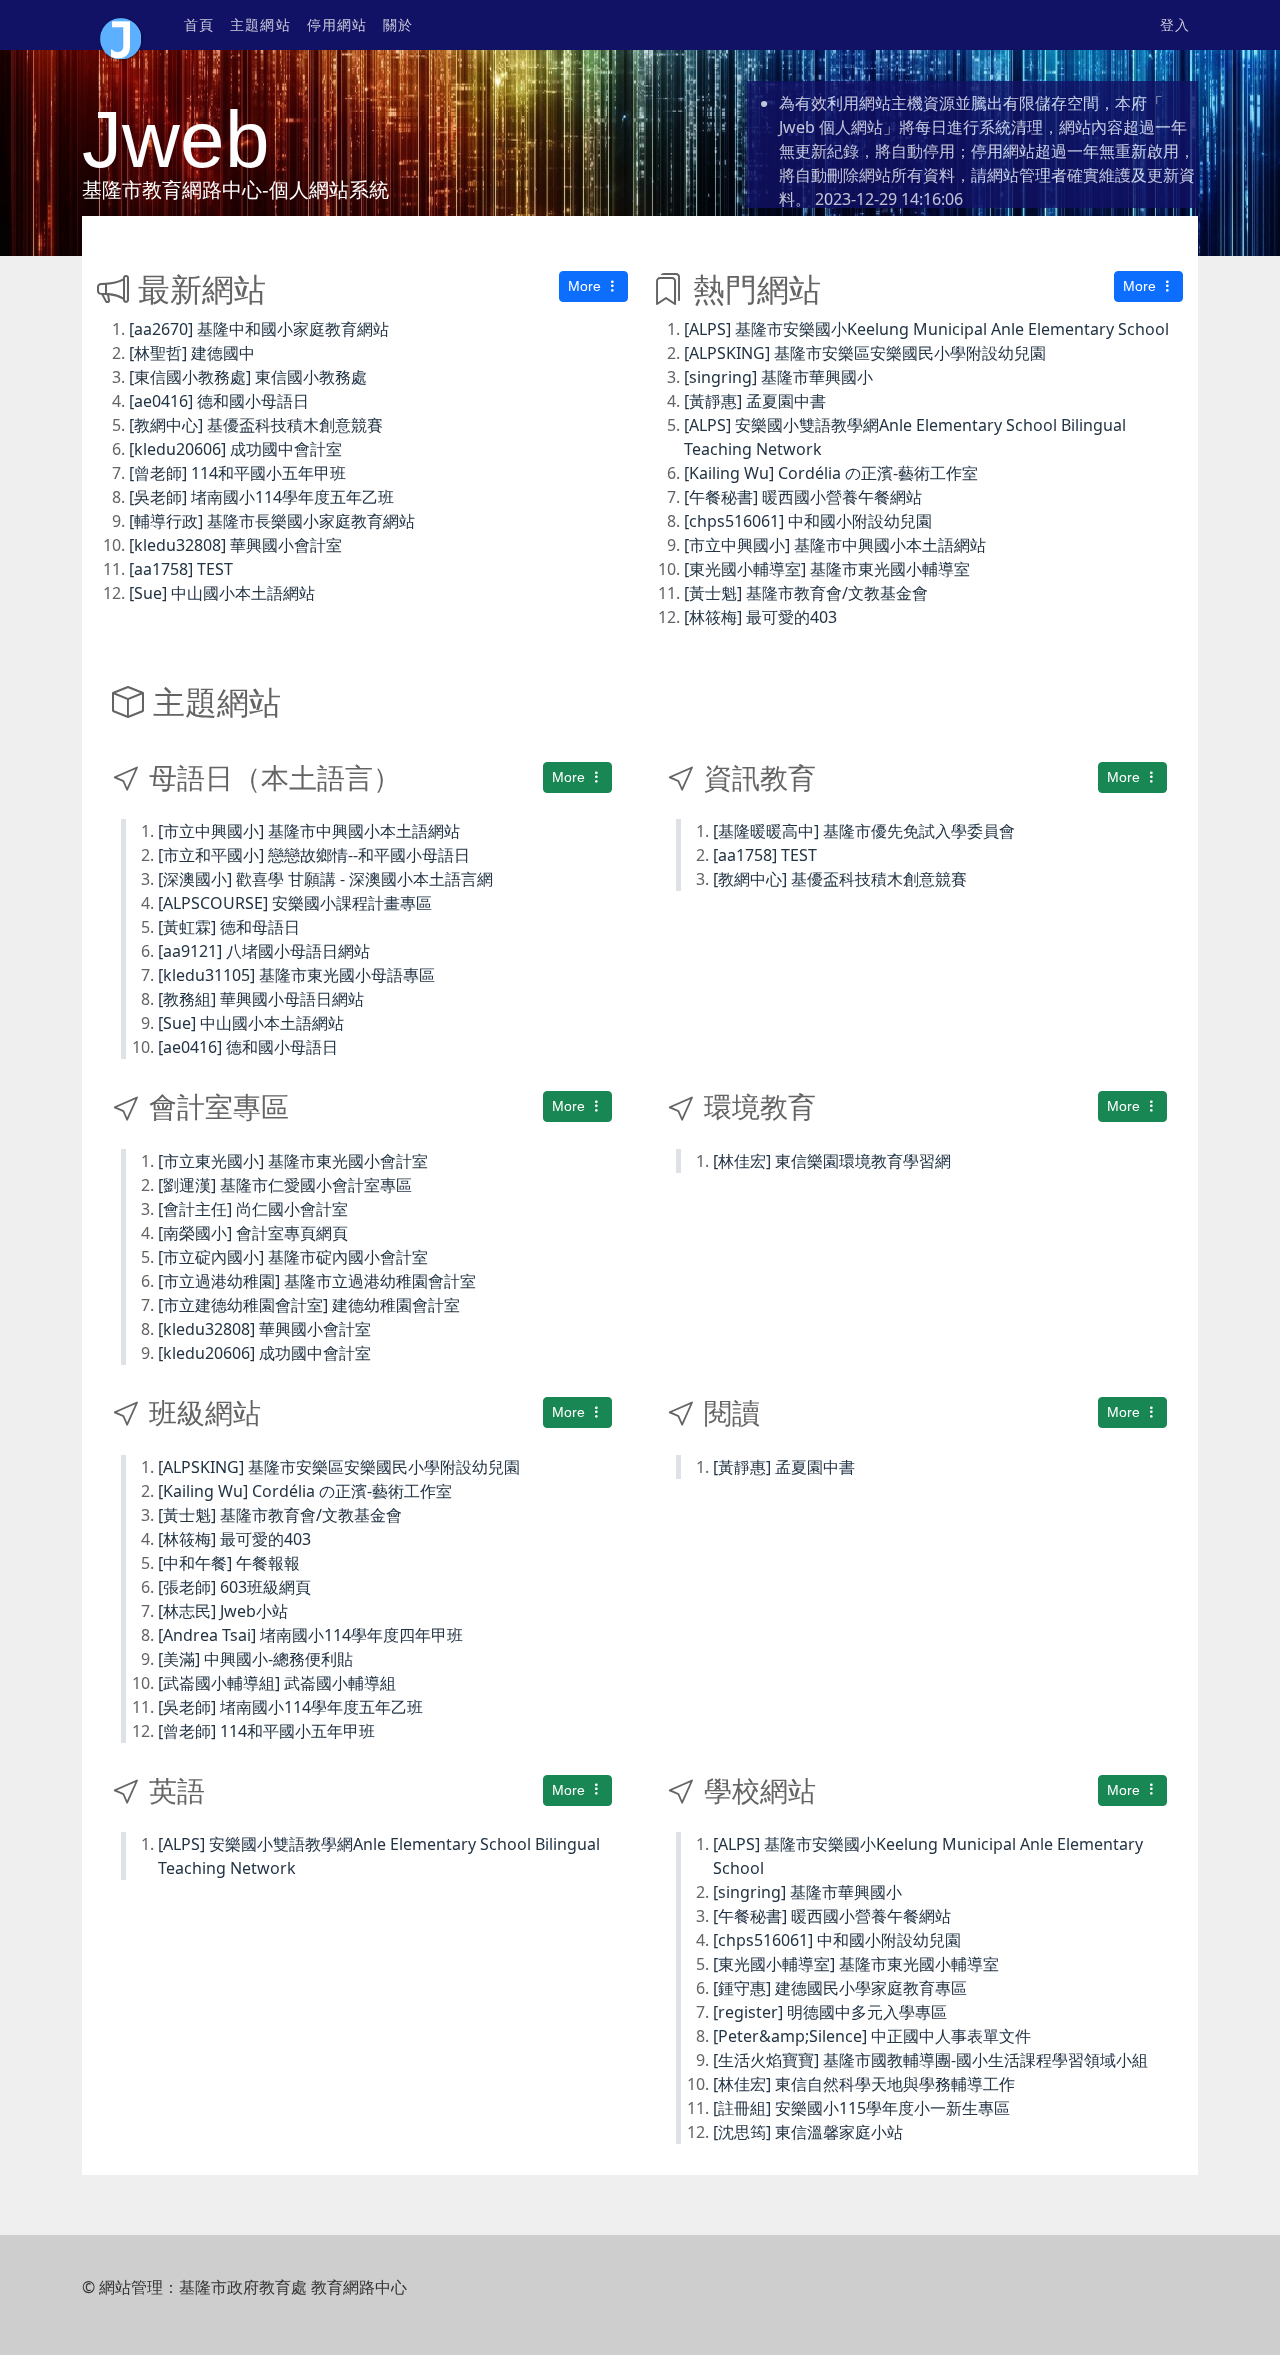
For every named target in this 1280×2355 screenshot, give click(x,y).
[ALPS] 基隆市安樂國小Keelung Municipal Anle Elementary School (926, 329)
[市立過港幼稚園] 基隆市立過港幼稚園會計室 (317, 1281)
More (586, 286)
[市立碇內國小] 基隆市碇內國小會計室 (293, 1257)
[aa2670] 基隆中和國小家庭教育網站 (259, 329)
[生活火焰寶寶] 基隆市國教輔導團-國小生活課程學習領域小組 (930, 2060)
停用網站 (337, 25)
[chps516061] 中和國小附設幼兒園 (808, 521)
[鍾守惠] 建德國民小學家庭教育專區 (840, 1988)
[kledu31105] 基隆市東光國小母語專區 (296, 975)
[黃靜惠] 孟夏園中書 (755, 401)
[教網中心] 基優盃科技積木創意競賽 (256, 425)
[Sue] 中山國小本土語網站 (222, 593)
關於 (398, 25)
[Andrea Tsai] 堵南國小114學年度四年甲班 (310, 1635)
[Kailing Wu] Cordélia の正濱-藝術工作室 (831, 473)
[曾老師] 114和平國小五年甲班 (237, 473)
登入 (1175, 25)
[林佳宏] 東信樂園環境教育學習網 (832, 1161)
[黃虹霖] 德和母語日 (229, 927)
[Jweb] (121, 25)
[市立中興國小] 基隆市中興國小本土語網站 (835, 545)
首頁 (199, 25)
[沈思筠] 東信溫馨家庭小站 (808, 2132)
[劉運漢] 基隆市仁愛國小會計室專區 (285, 1185)
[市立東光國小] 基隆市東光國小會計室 (293, 1161)
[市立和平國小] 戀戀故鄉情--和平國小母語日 (314, 855)
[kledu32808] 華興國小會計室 (235, 545)
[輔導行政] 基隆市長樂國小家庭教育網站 (272, 521)
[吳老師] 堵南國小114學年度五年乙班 (261, 497)
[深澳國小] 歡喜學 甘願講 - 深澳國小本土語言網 (325, 879)
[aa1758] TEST (181, 569)
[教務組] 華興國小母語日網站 (261, 999)
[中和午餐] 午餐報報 (229, 1563)
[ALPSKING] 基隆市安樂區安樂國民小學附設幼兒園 (865, 353)
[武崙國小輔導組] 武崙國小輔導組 (277, 1683)
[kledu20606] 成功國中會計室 (235, 449)
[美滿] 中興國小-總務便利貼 (255, 1659)
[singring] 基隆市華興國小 (778, 377)
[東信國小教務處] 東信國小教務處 (248, 377)
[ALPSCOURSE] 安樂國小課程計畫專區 (295, 903)
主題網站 (260, 25)
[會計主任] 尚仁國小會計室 (253, 1209)
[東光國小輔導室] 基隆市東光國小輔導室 (827, 569)
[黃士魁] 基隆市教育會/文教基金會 (806, 593)
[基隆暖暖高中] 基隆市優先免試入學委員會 (864, 831)
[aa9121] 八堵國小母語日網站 (264, 951)
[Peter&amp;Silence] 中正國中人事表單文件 (872, 2036)
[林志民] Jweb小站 (223, 1611)
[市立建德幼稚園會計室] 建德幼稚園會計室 (309, 1305)
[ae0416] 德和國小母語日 (219, 401)
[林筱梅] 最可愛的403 (760, 617)
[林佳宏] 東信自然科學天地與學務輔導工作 (864, 2084)
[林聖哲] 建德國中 (192, 353)
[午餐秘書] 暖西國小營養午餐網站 (803, 497)
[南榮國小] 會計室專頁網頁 (253, 1233)
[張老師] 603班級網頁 (234, 1587)
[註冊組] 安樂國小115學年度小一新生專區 (861, 2108)
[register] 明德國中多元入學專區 (830, 2012)
